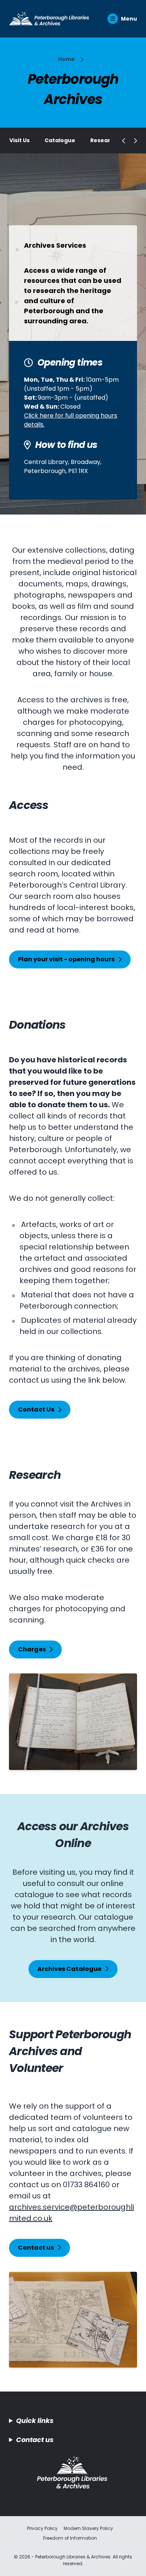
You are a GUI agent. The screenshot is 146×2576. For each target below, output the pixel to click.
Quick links (35, 2421)
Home (66, 59)
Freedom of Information (70, 2538)
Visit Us (19, 140)
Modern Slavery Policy (88, 2528)
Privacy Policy (42, 2528)
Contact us (35, 2440)
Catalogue (60, 140)
